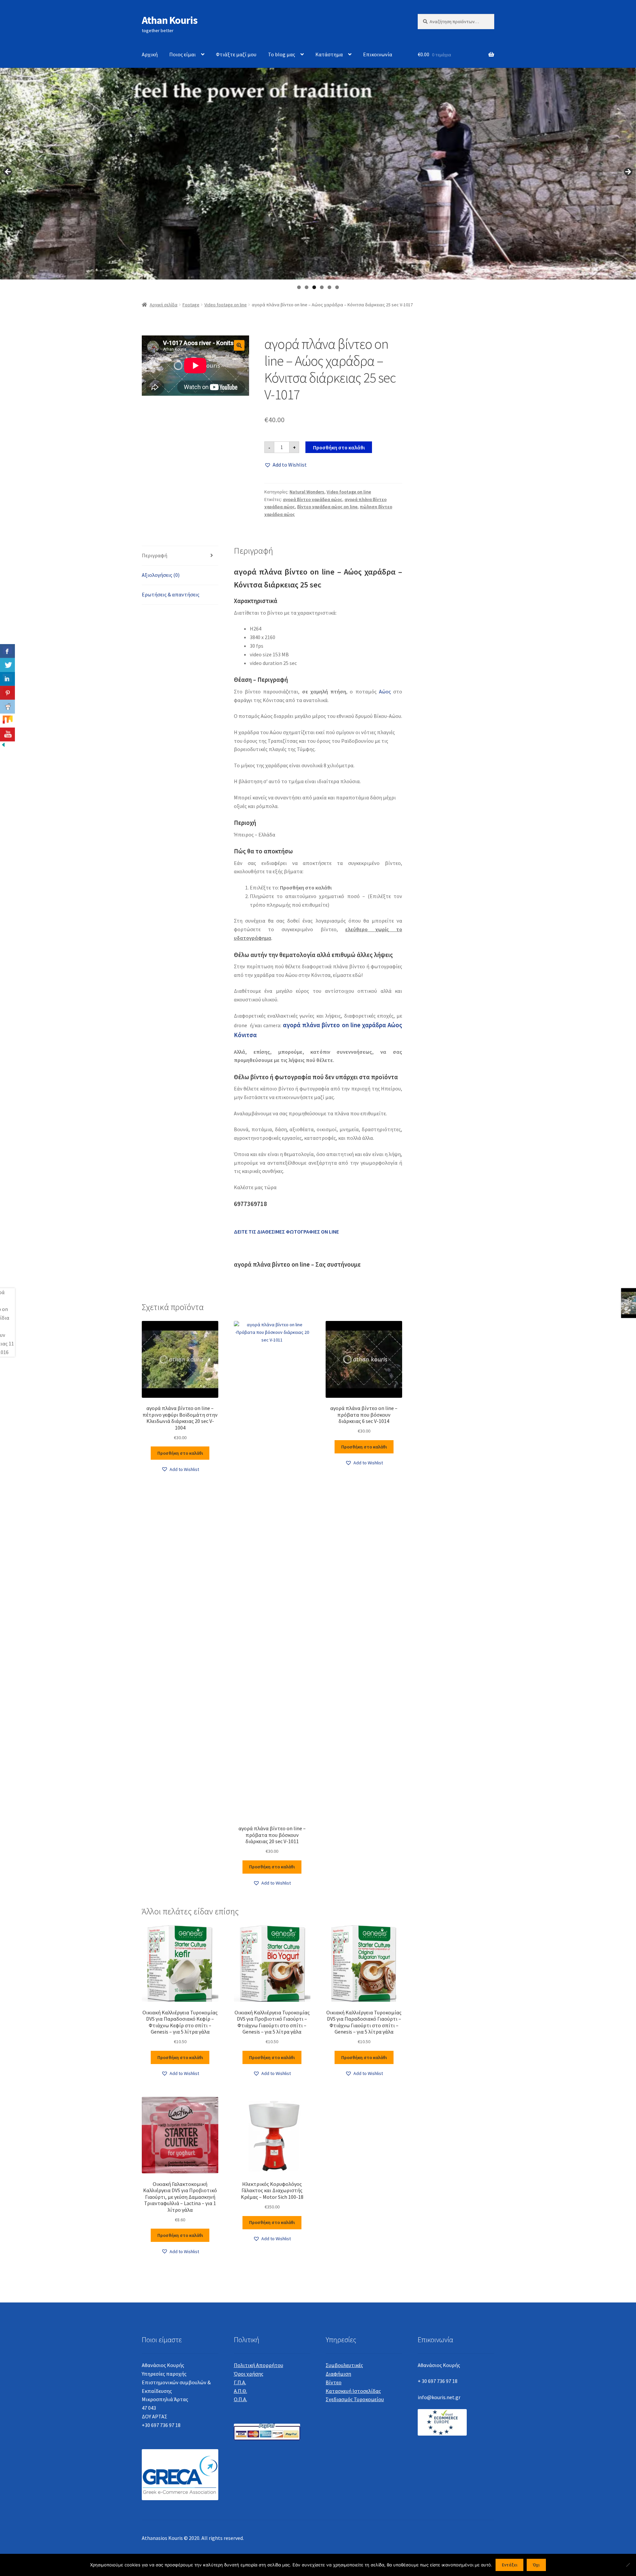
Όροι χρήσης (249, 2374)
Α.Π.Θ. (240, 2391)
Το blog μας (282, 54)
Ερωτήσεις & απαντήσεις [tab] (171, 594)
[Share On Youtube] (7, 734)
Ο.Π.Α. (240, 2399)
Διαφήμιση (338, 2374)
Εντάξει (510, 2565)
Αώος (385, 691)
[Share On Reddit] (7, 707)
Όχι (536, 2565)
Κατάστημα (329, 54)
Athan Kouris (170, 20)
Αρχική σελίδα (164, 305)
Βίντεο (334, 2382)
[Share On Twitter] (7, 665)
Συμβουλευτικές (344, 2365)
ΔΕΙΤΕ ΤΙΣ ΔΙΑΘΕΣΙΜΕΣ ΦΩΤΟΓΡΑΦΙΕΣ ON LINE (286, 1232)
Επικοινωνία (378, 54)
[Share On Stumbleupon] (7, 721)
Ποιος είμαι (183, 54)
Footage (191, 305)
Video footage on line (226, 305)
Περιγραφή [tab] (155, 555)
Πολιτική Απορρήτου (259, 2365)
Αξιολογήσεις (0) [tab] (161, 575)
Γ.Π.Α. (240, 2382)
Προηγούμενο (8, 172)
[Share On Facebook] (7, 651)
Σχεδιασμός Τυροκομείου (355, 2399)
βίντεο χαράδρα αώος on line (327, 507)
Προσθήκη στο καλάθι (339, 447)
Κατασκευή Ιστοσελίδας (353, 2391)
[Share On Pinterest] (7, 693)
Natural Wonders (307, 492)
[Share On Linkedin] (7, 679)
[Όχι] (628, 2565)
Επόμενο (628, 172)
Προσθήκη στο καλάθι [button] (180, 1453)
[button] (239, 345)
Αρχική (150, 54)
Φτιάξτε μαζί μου (236, 54)
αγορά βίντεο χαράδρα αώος (313, 499)
